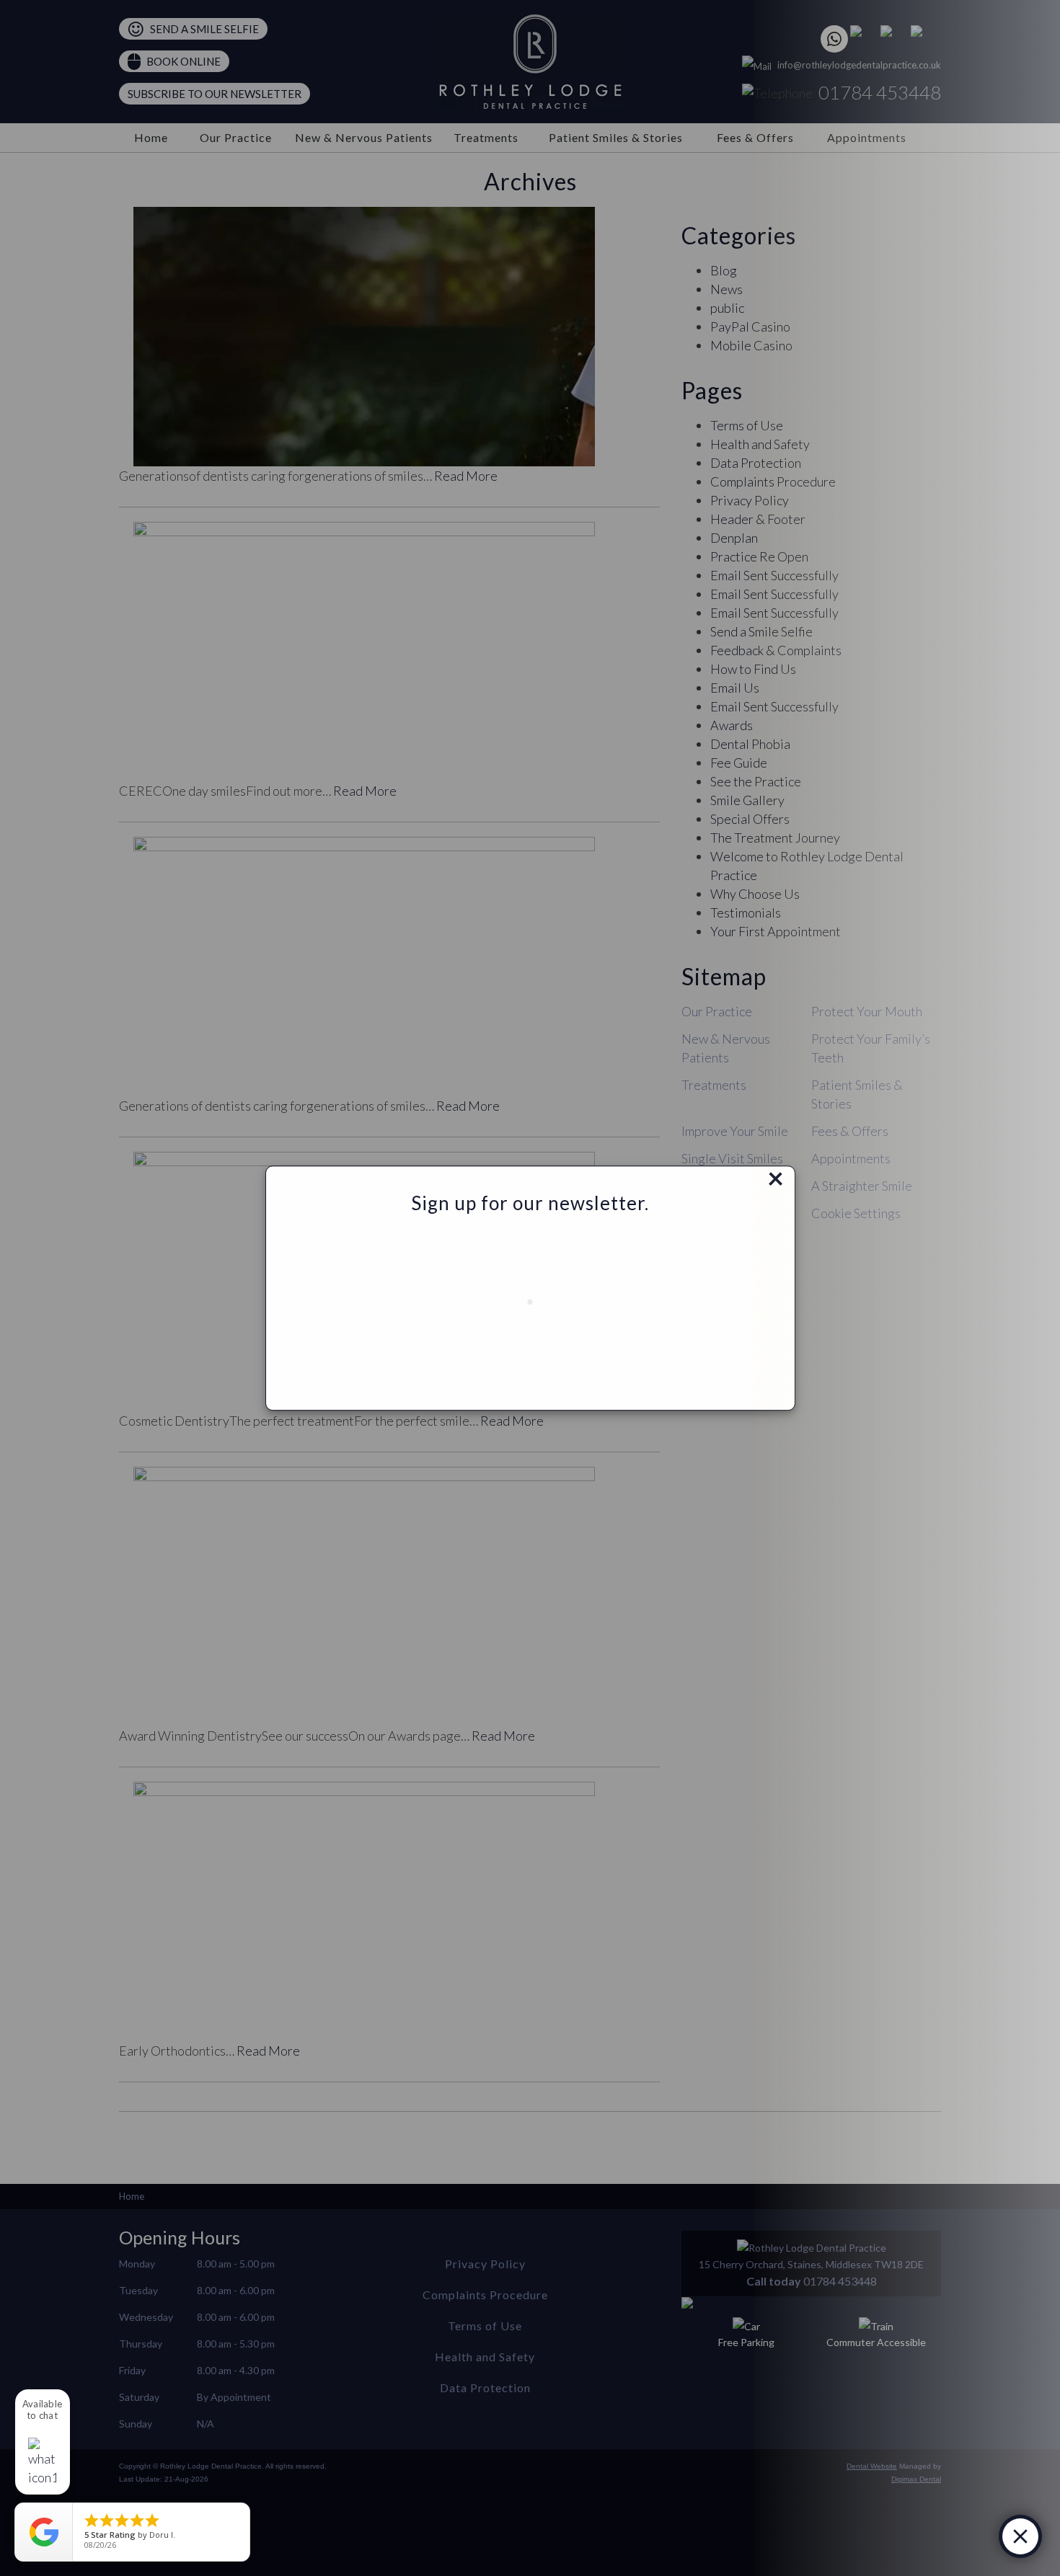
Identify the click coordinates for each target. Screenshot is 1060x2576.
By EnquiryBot (957, 2536)
